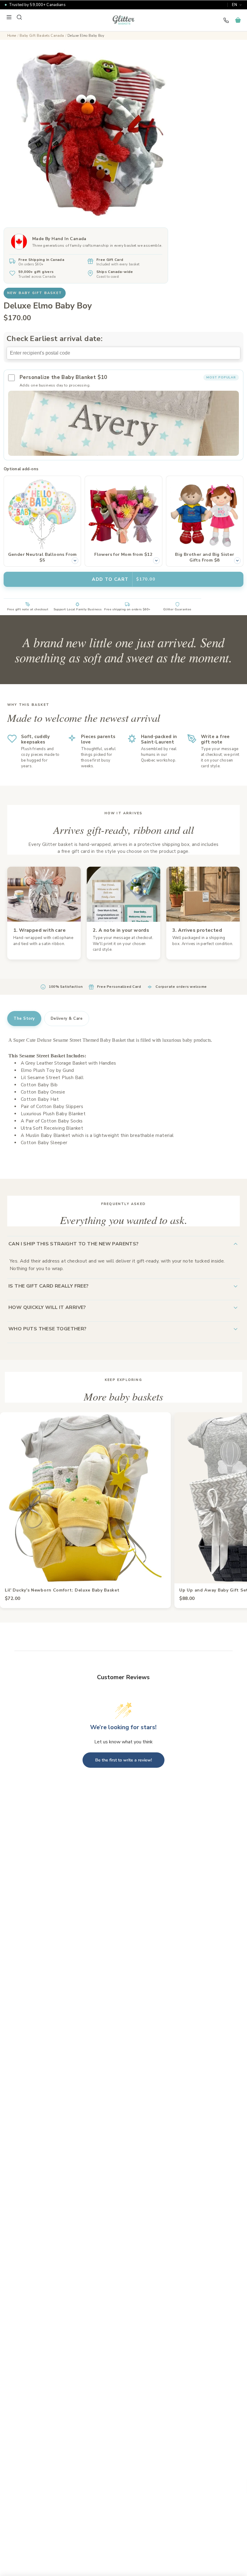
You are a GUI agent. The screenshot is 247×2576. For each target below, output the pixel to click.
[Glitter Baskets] (123, 20)
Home (12, 36)
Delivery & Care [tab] (67, 1019)
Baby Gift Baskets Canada (42, 36)
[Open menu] (9, 17)
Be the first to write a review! (123, 1760)
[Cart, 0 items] (238, 20)
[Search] (19, 17)
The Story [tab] (24, 1019)
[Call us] (226, 20)
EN (234, 5)
